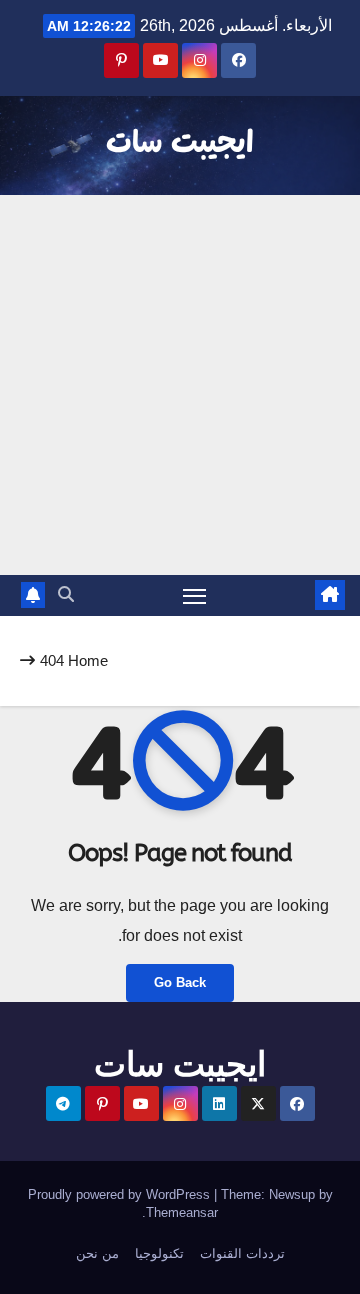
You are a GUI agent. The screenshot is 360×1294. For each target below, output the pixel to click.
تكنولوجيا (159, 1253)
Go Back (180, 982)
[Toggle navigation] (195, 596)
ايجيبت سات (180, 144)
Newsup (292, 1194)
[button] (66, 594)
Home (88, 660)
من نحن (97, 1253)
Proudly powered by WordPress (121, 1194)
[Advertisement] (180, 385)
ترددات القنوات (242, 1253)
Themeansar (182, 1212)
